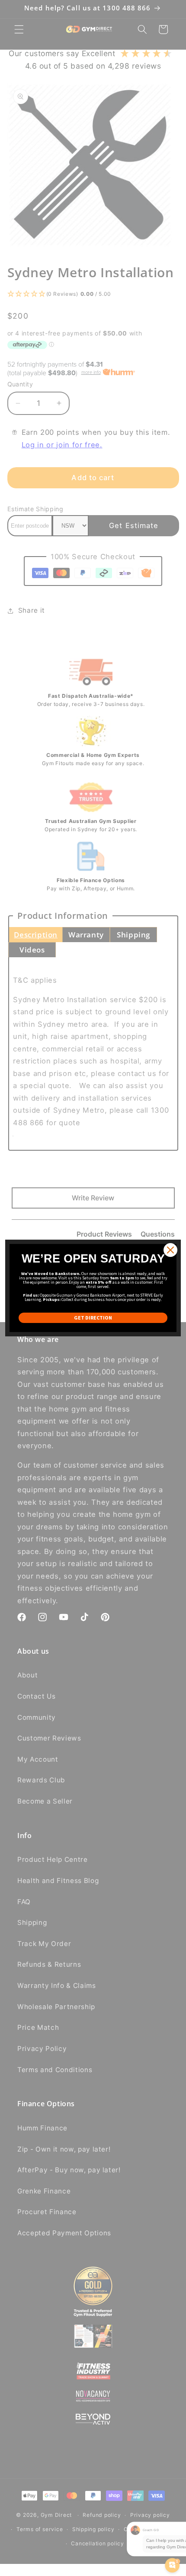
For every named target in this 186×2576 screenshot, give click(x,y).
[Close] (170, 1250)
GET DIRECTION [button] (93, 1318)
